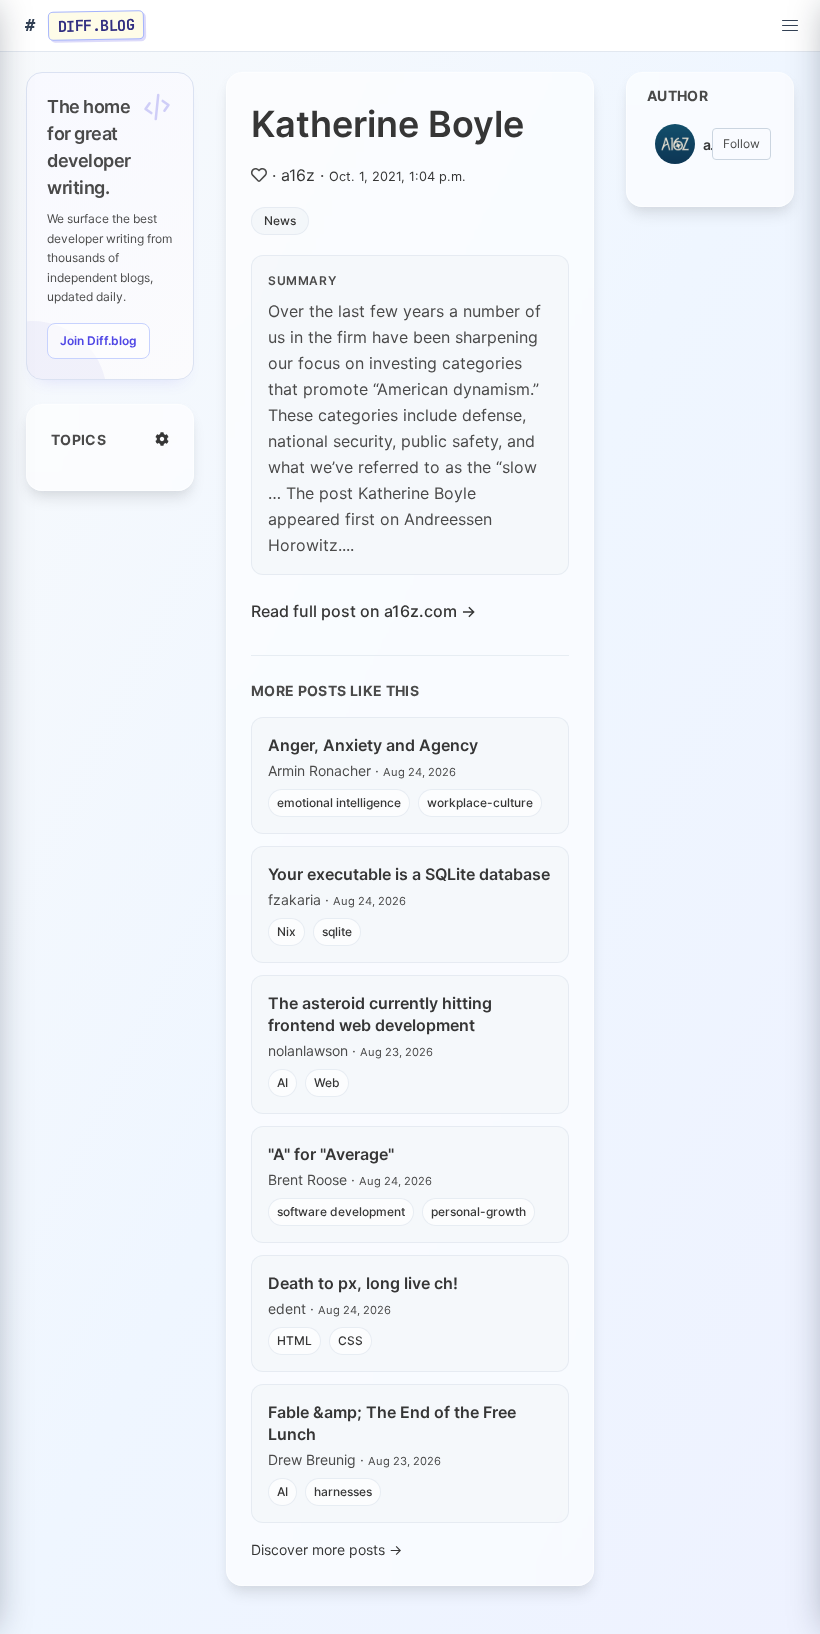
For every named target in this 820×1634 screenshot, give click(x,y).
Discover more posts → (326, 1549)
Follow (741, 143)
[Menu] (790, 26)
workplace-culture (480, 802)
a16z (298, 175)
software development (341, 1211)
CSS (350, 1340)
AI (282, 1082)
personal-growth (478, 1211)
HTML (294, 1340)
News (280, 220)
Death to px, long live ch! (363, 1283)
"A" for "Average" (331, 1154)
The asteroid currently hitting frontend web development (380, 1014)
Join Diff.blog (98, 340)
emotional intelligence (339, 802)
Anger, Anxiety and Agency (373, 745)
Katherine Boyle (387, 124)
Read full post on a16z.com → (363, 611)
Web (327, 1082)
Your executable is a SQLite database (409, 874)
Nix (286, 931)
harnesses (343, 1491)
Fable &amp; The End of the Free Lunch (392, 1423)
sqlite (337, 931)
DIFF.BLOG (96, 25)
